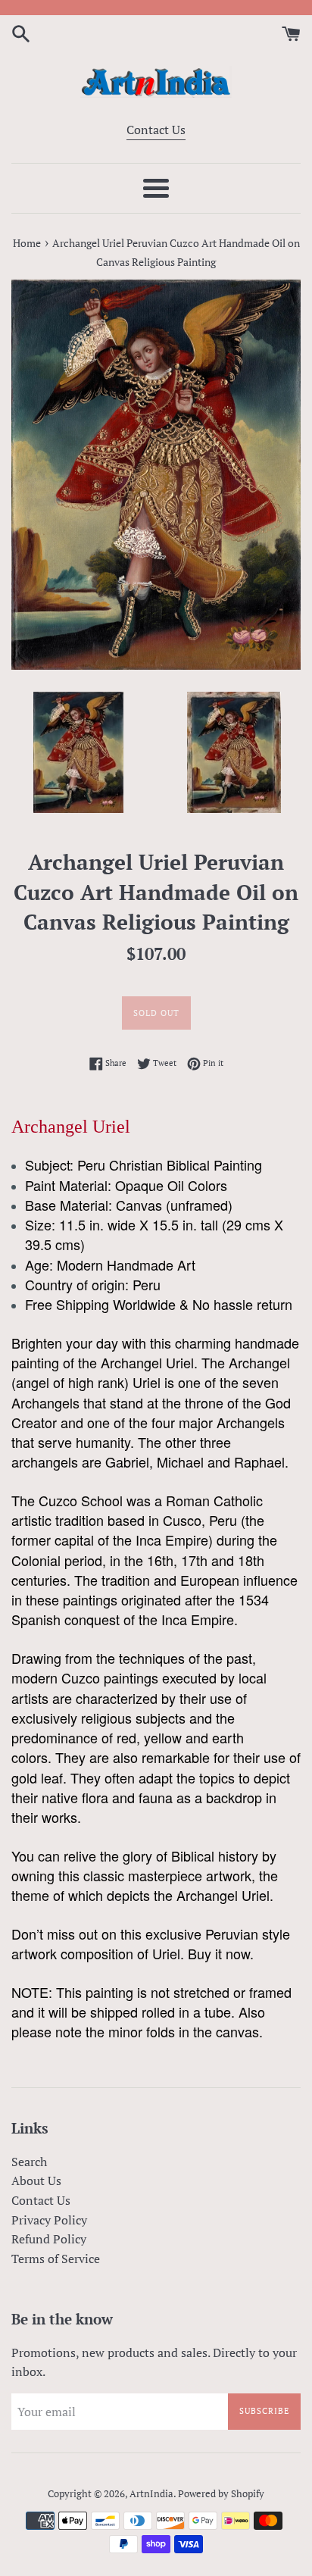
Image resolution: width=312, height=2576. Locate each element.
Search (29, 2162)
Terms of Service (56, 2259)
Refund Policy (49, 2239)
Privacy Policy (49, 2220)
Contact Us (156, 130)
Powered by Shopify (221, 2494)
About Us (36, 2181)
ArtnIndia (151, 2494)
